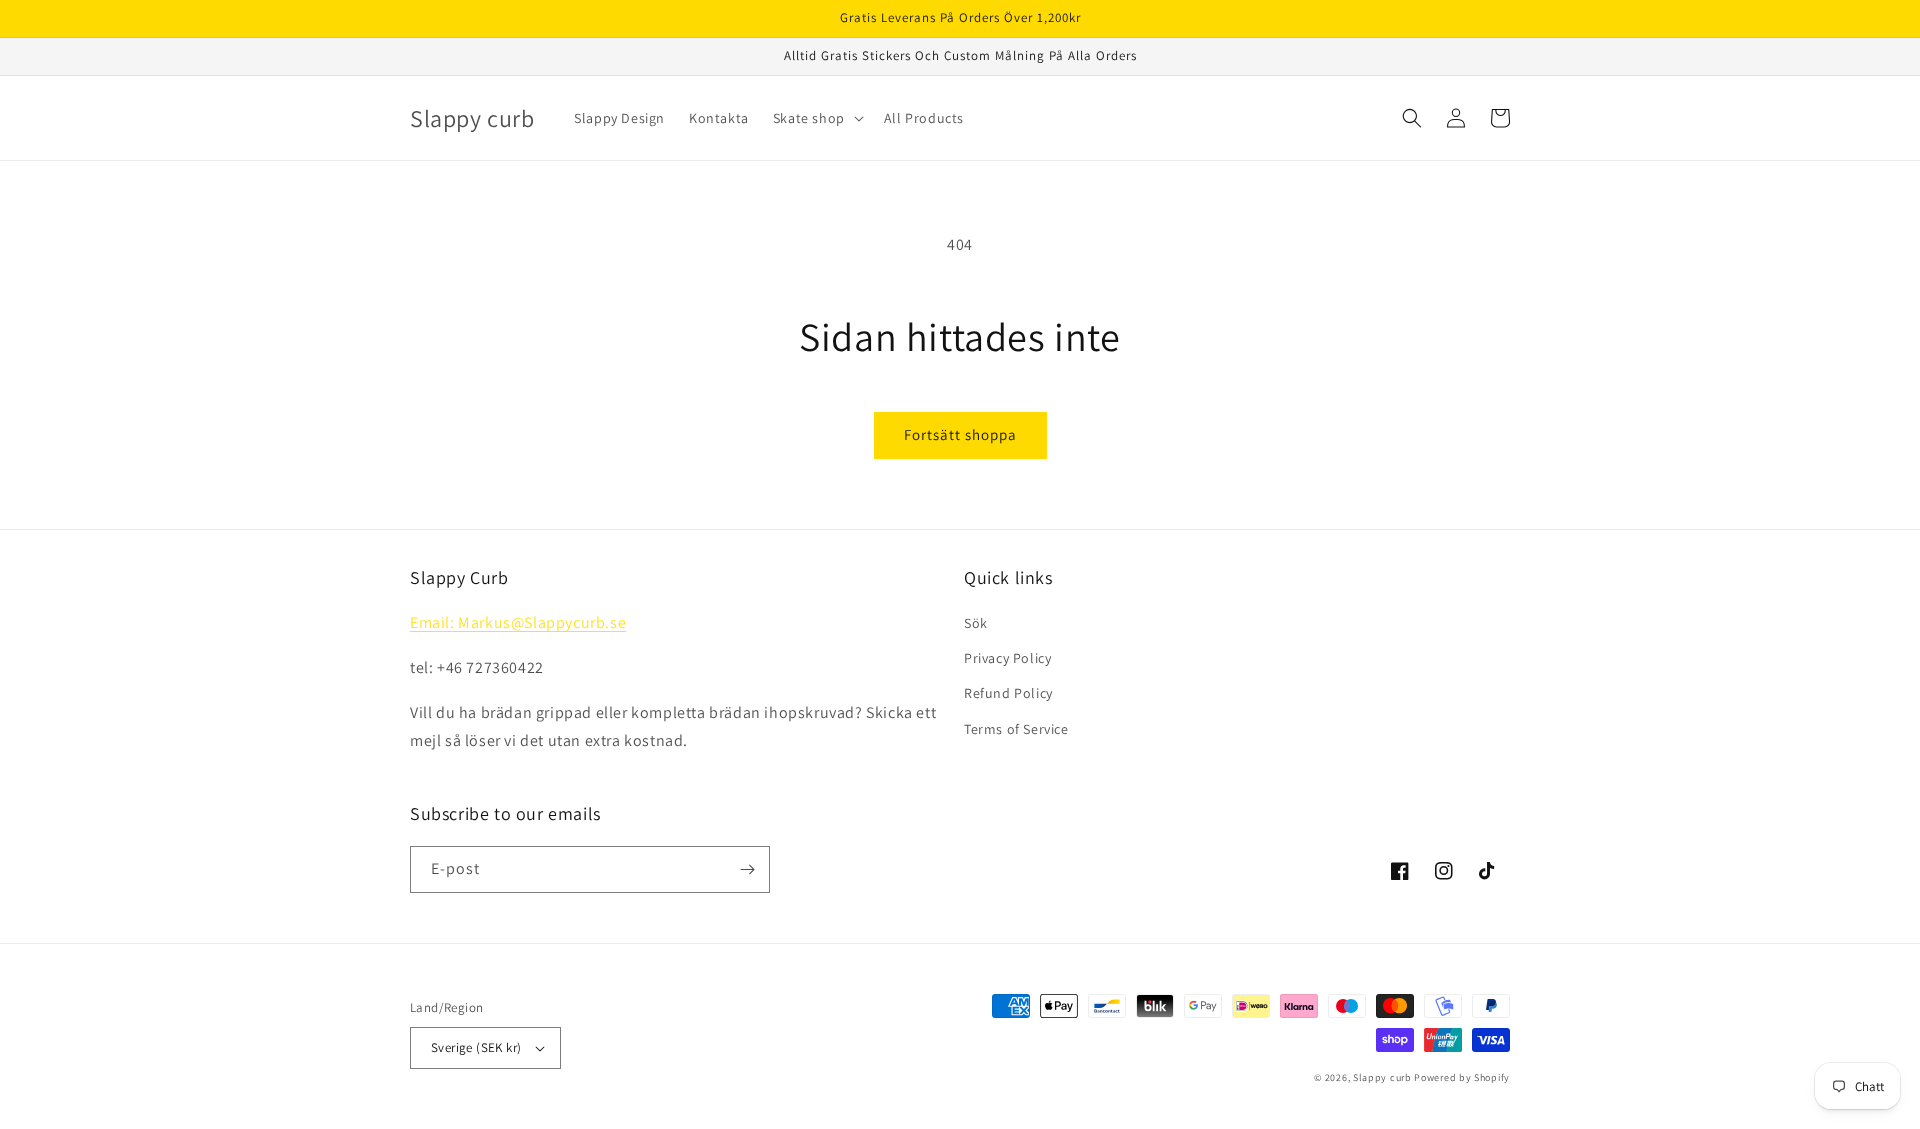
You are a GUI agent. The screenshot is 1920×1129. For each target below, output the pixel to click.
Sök (976, 623)
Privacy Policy (1007, 658)
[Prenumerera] (747, 869)
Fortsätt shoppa (960, 434)
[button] (816, 118)
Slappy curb (1382, 1077)
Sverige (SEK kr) (476, 1047)
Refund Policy (1008, 693)
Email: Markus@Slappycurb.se (518, 622)
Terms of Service (1016, 729)
